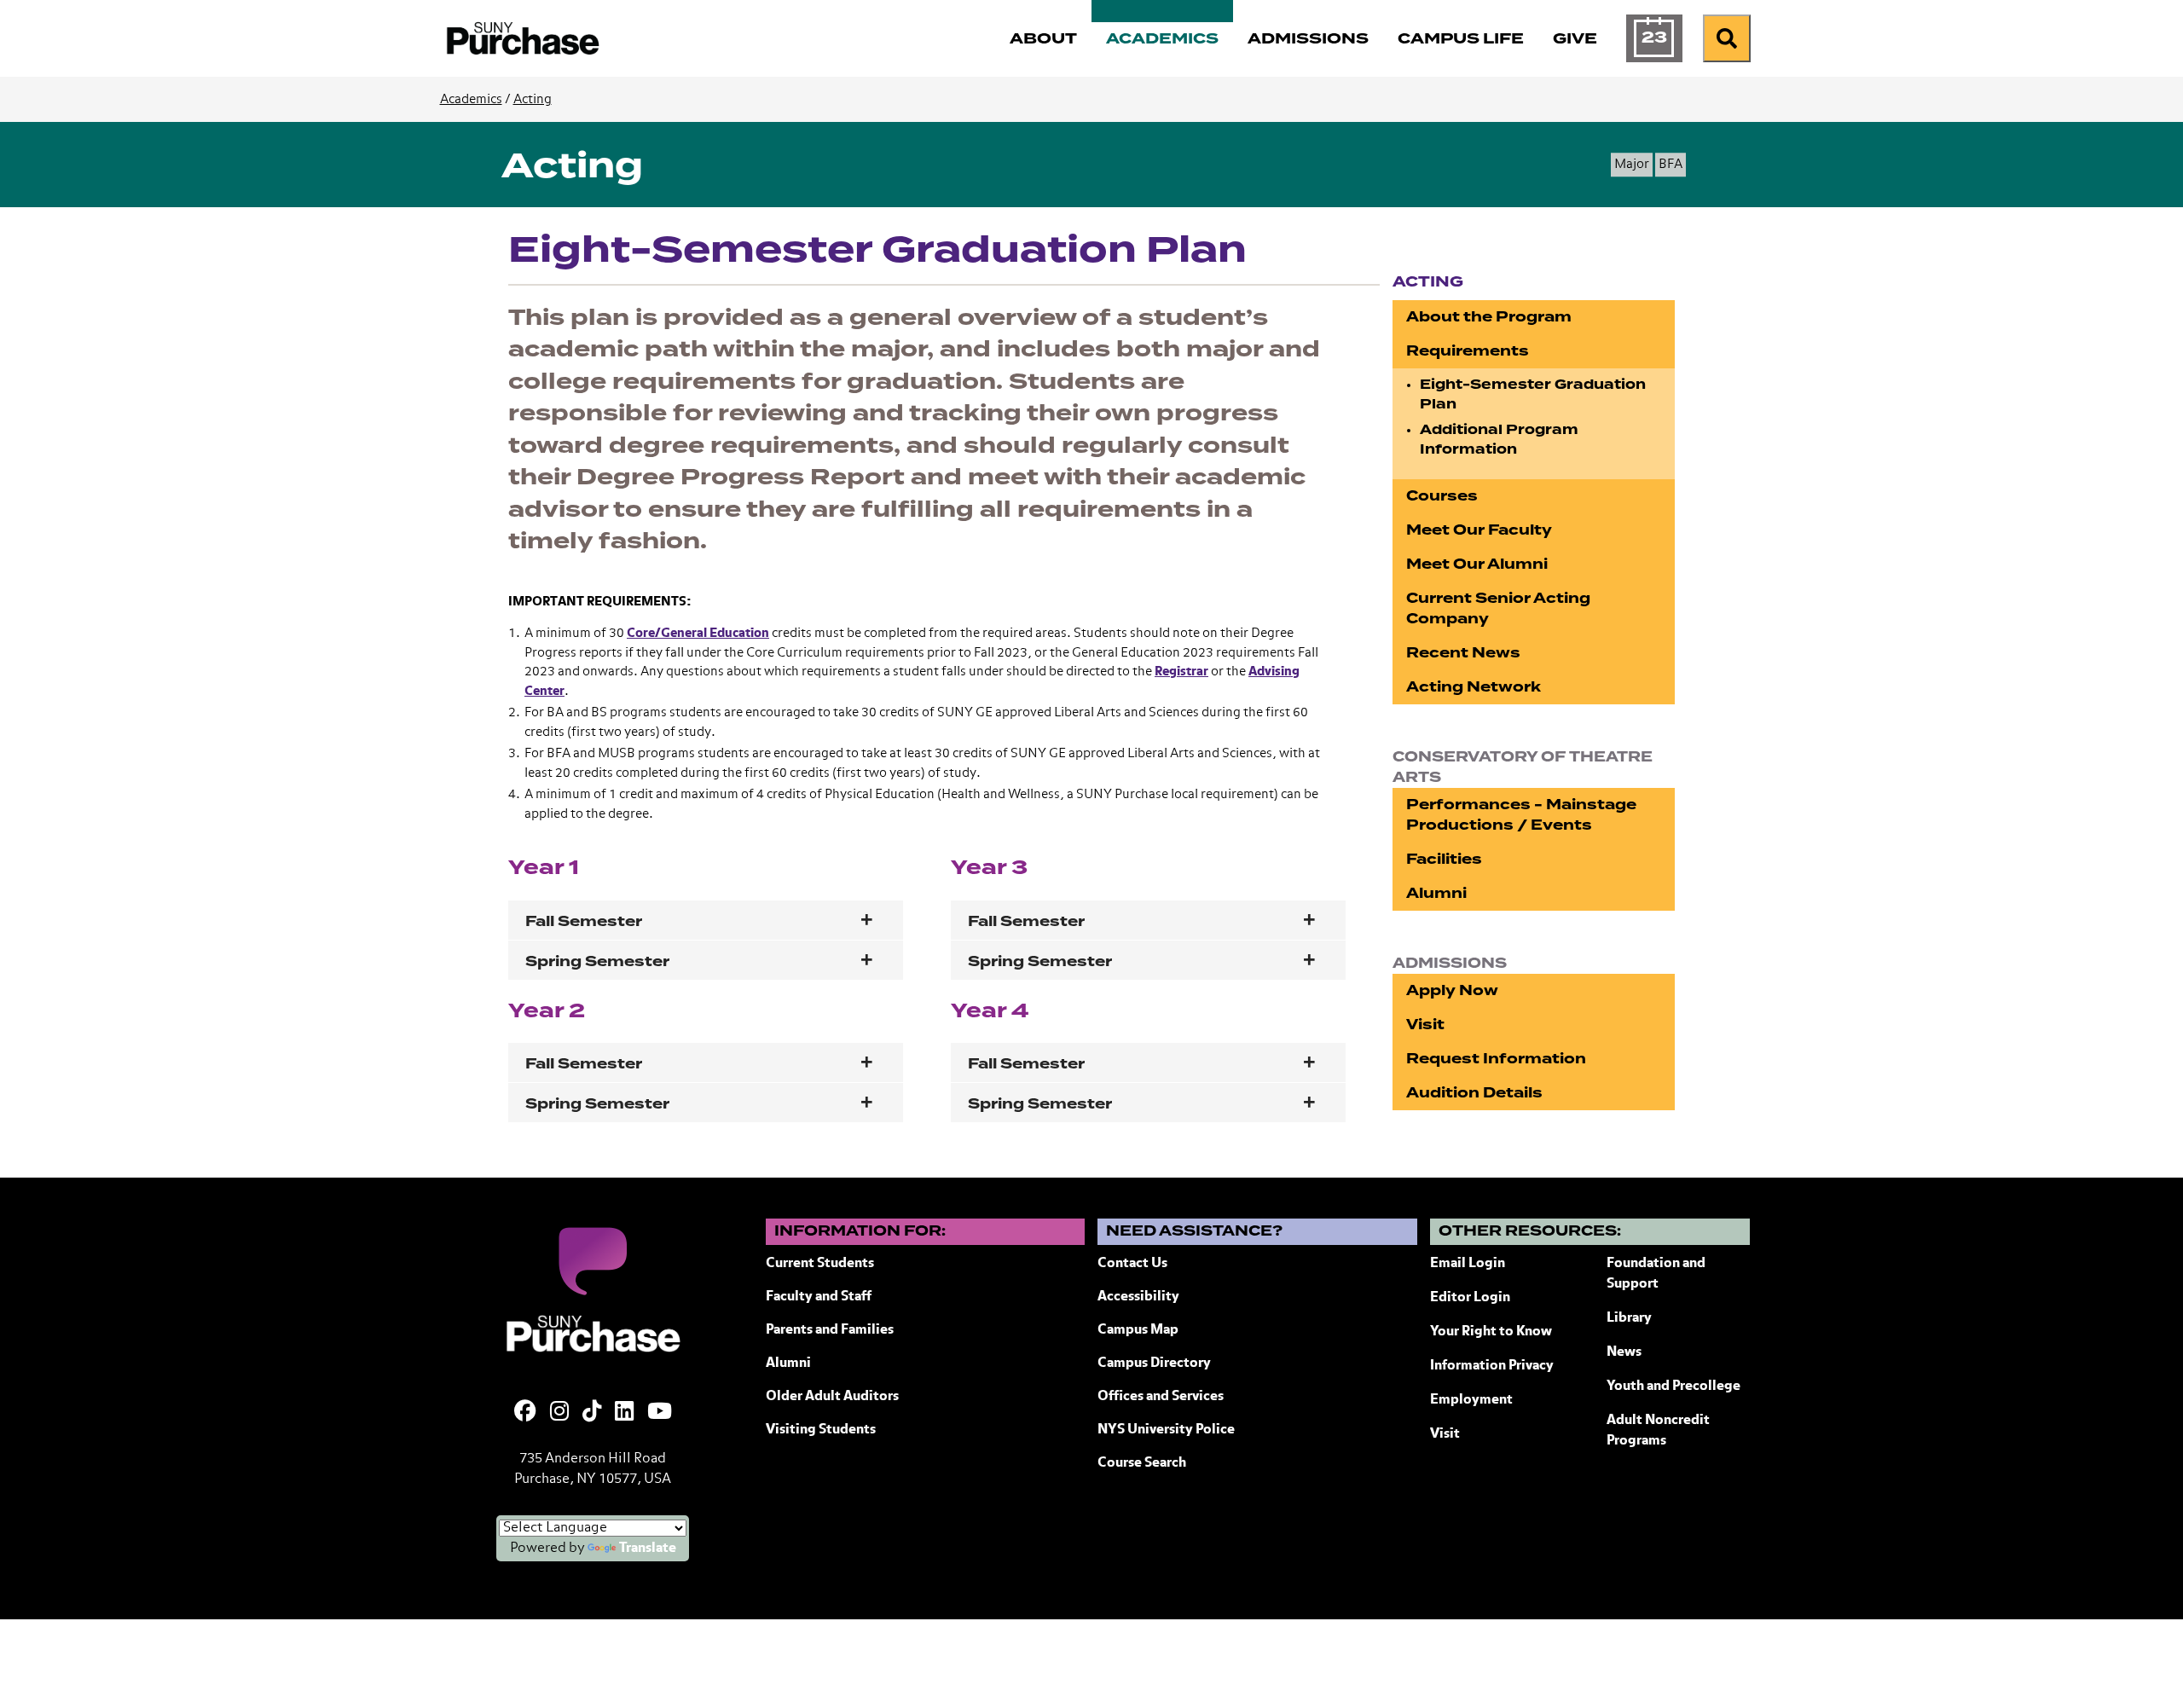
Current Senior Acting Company (1498, 608)
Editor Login (1470, 1298)
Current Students (820, 1264)
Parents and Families (830, 1330)
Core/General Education (698, 633)
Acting (533, 99)
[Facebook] (525, 1413)
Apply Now (1452, 990)
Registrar (1181, 672)
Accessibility (1138, 1297)
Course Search (1142, 1463)
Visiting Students (821, 1430)
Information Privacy (1492, 1366)
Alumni (1436, 893)
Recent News (1463, 653)
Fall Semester (584, 921)
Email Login (1468, 1264)
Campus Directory (1154, 1364)
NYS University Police (1166, 1430)
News (1624, 1352)
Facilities (1444, 859)
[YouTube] (660, 1413)
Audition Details (1474, 1093)
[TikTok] (592, 1413)
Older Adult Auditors (832, 1397)
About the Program (1489, 317)
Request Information (1496, 1059)
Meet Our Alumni (1477, 564)
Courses (1442, 496)
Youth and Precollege (1673, 1387)
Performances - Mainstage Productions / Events (1521, 815)
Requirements (1468, 351)
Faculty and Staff (819, 1297)
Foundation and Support (1656, 1274)
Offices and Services (1161, 1397)
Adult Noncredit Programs (1658, 1431)
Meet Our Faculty (1479, 530)
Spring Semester (597, 961)
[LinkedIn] (624, 1413)
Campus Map (1138, 1330)
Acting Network (1474, 687)
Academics (471, 99)
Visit (1425, 1025)
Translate (648, 1549)
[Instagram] (559, 1413)
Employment (1471, 1400)
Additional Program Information (1499, 440)
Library (1629, 1318)
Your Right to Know (1491, 1332)
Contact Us (1132, 1264)
